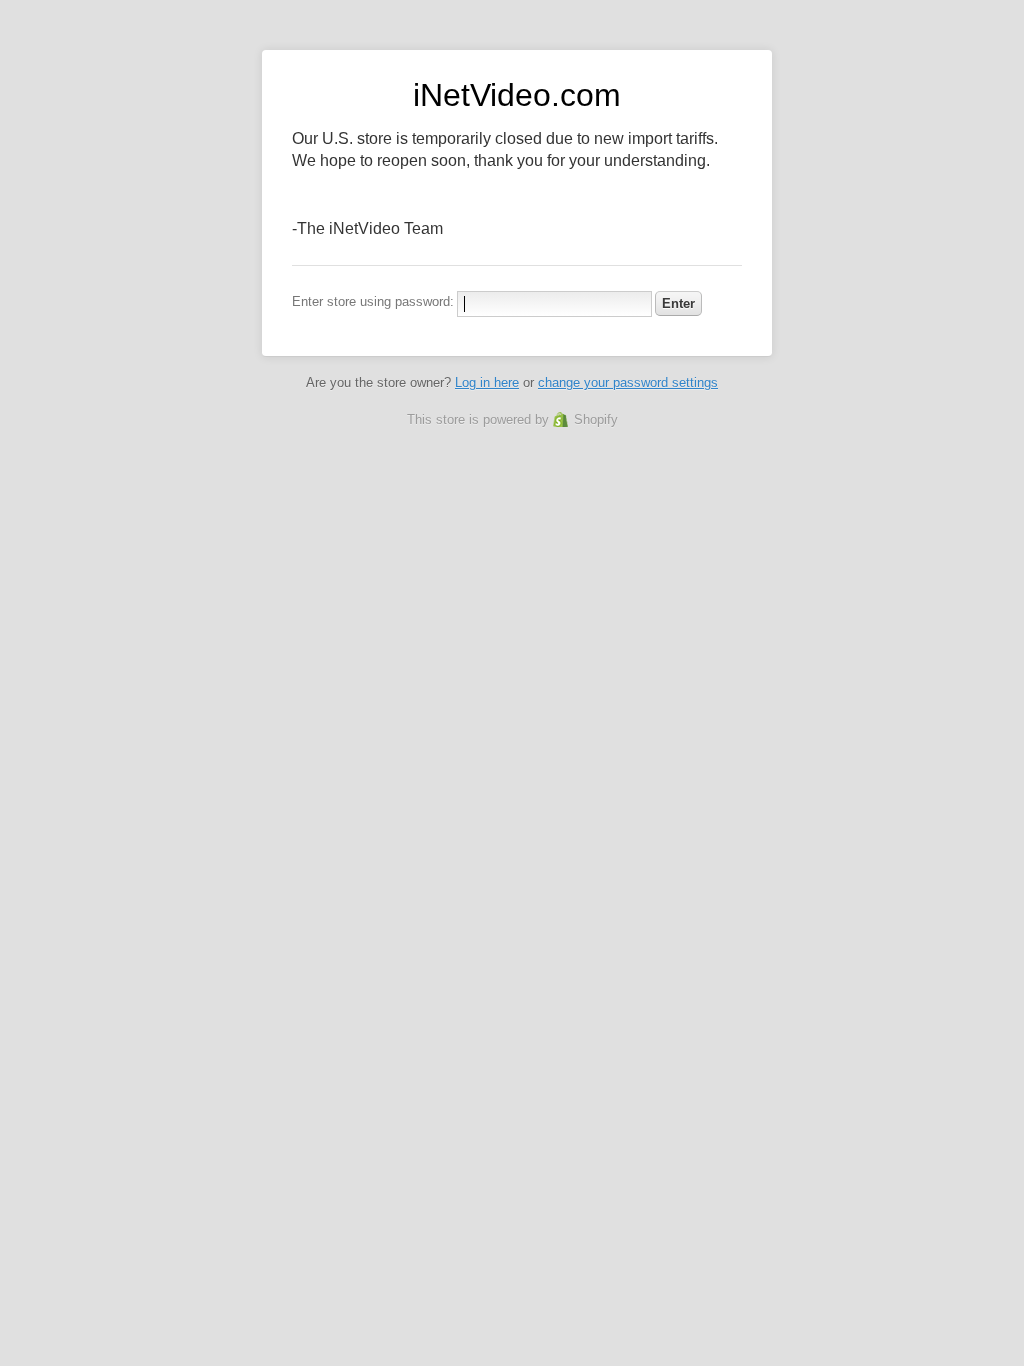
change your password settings (628, 382)
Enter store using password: (373, 301)
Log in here (487, 382)
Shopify (596, 419)
